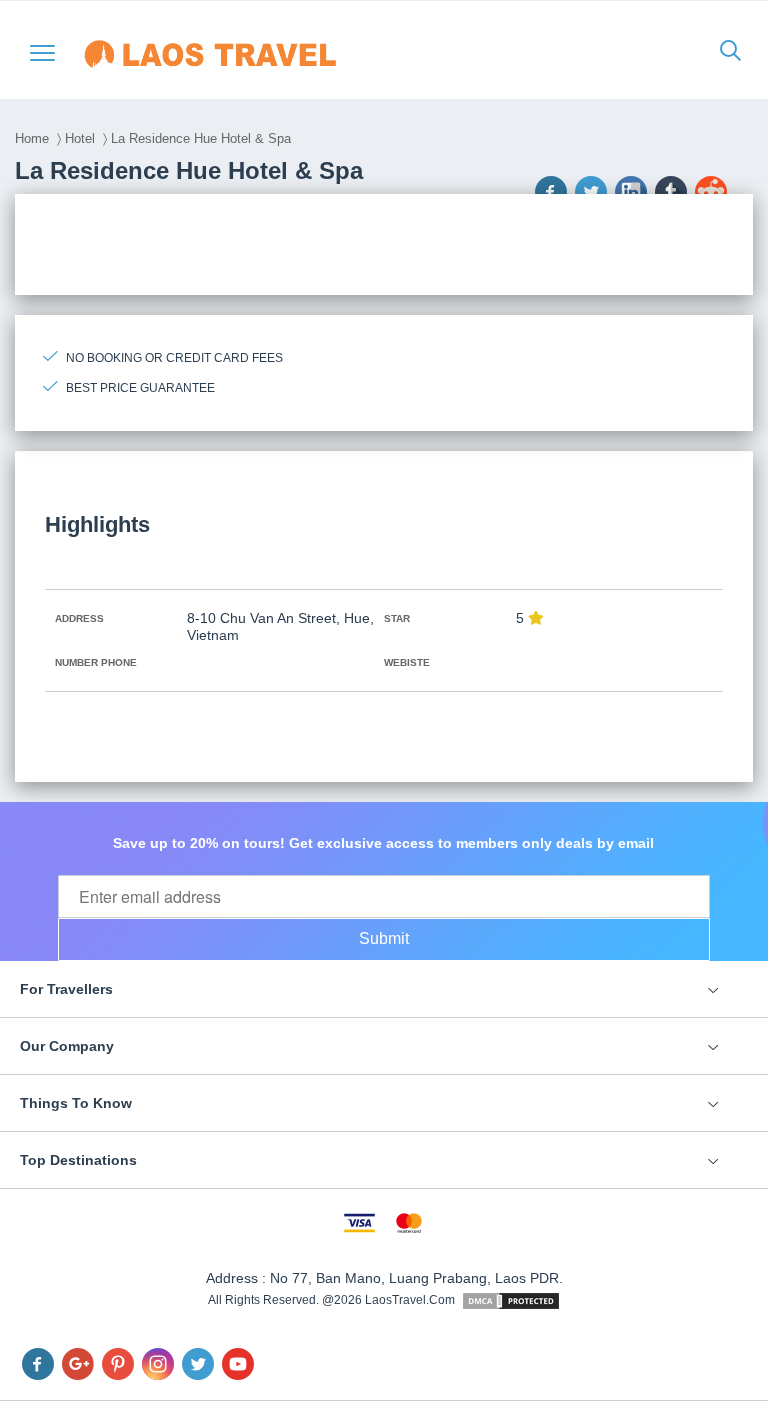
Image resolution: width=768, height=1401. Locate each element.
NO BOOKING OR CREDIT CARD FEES (174, 358)
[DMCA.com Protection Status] (511, 1300)
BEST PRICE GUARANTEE (140, 388)
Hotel (80, 138)
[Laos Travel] (240, 54)
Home (32, 138)
